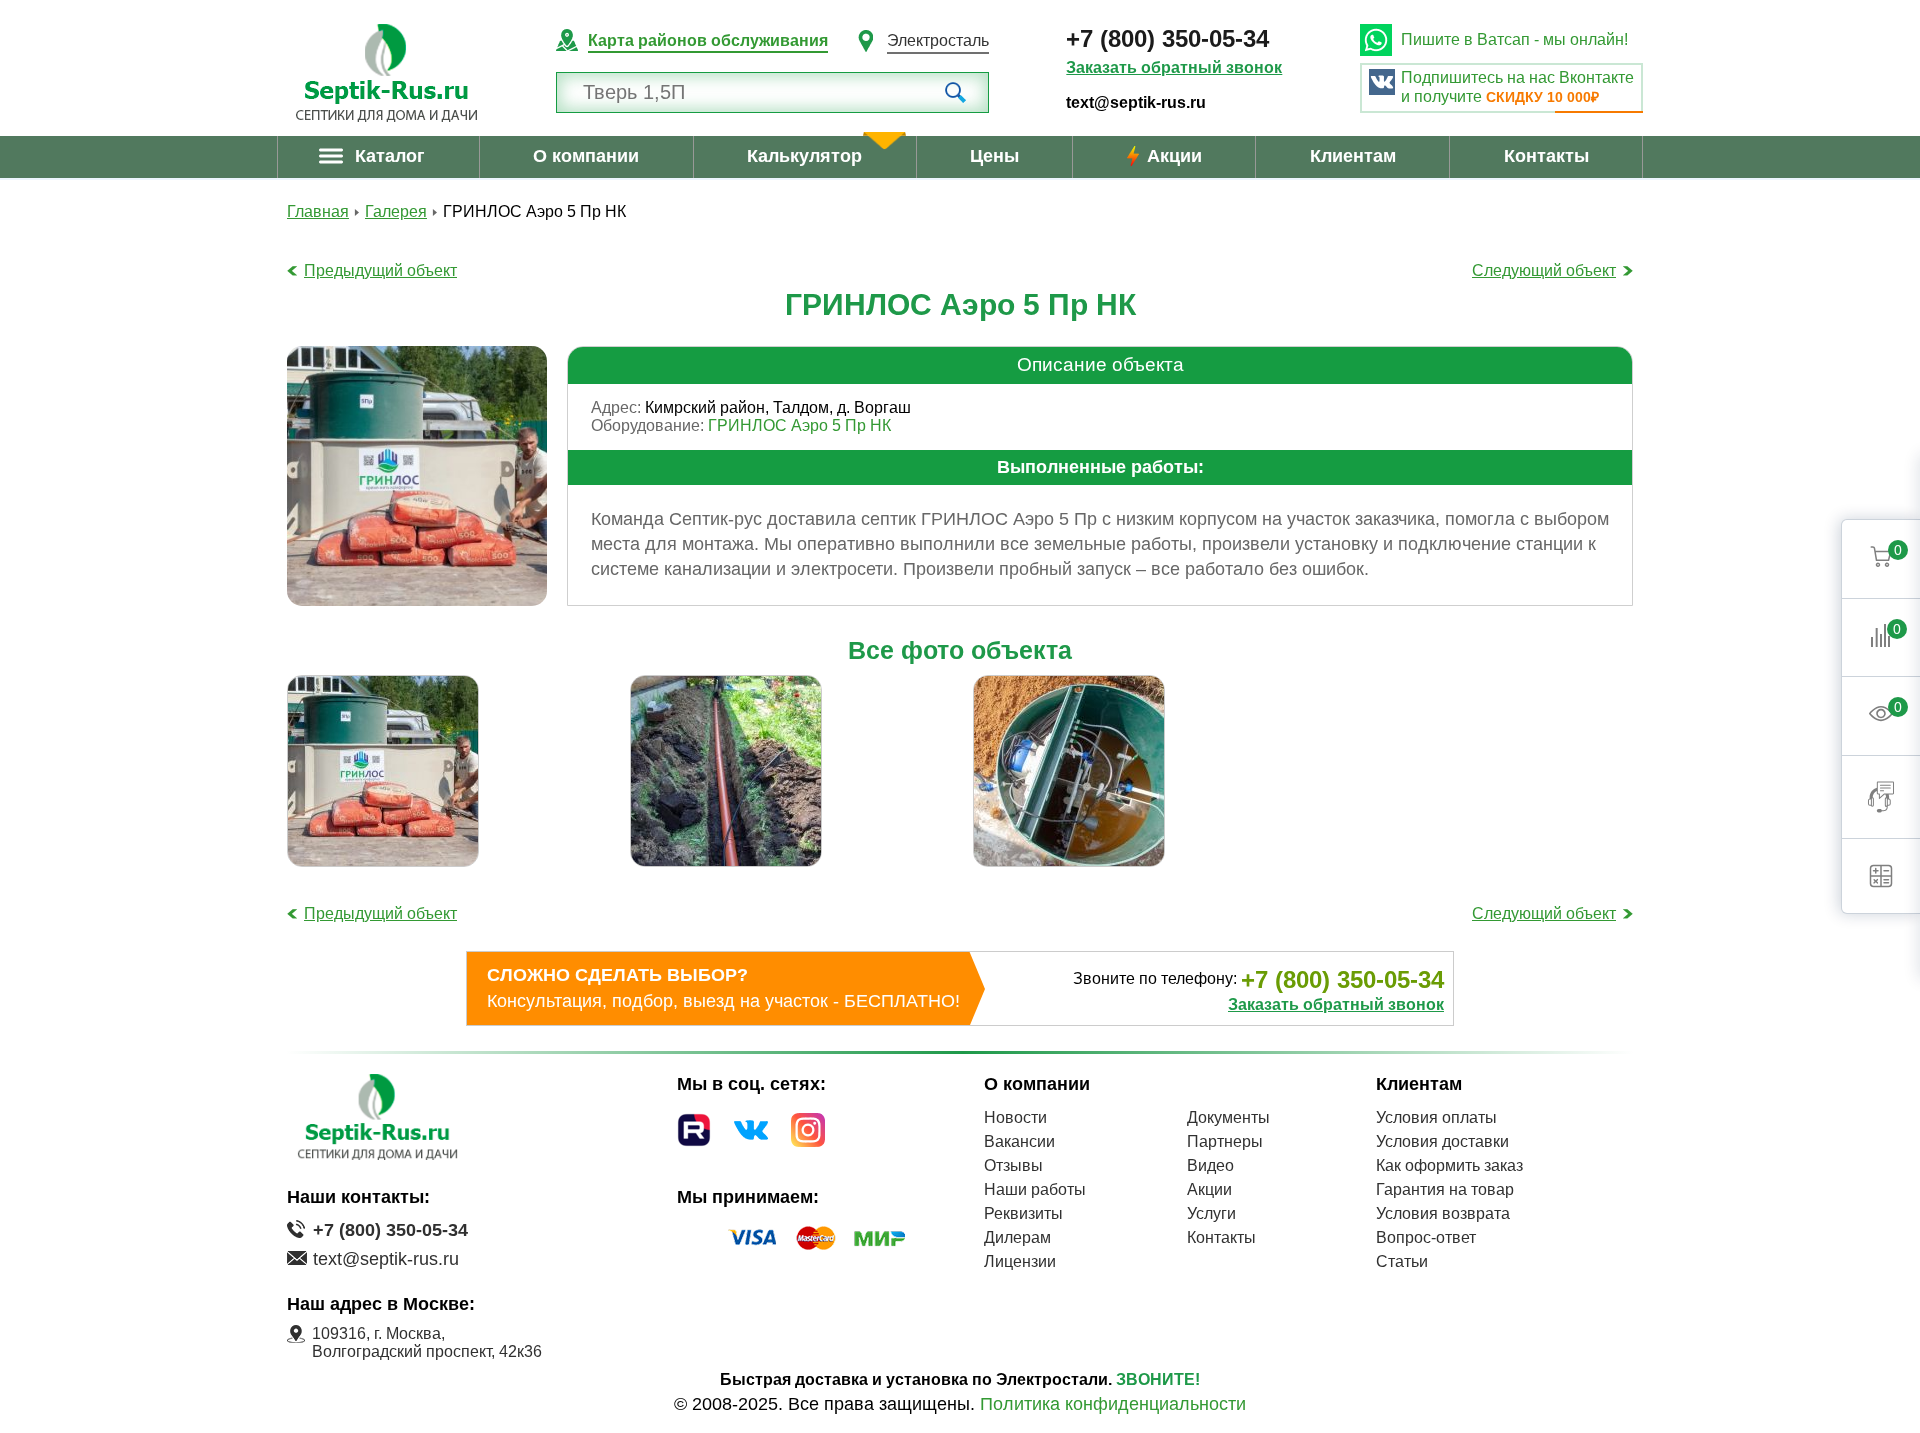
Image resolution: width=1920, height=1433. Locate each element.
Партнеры (1225, 1141)
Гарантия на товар (1445, 1189)
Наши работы (1035, 1189)
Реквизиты (1023, 1213)
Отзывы (1013, 1165)
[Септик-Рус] (386, 73)
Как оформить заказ (1449, 1165)
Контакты (1546, 156)
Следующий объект (1544, 270)
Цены (994, 156)
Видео (1210, 1165)
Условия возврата (1443, 1213)
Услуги (1211, 1213)
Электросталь (938, 40)
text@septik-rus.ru (1136, 102)
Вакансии (1019, 1141)
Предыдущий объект (380, 270)
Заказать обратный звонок (1174, 67)
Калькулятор (804, 156)
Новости (1015, 1117)
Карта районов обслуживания (708, 40)
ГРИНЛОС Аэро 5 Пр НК (799, 425)
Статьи (1402, 1261)
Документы (1228, 1117)
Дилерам (1017, 1237)
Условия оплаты (1436, 1117)
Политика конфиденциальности (1113, 1404)
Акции (1174, 156)
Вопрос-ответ (1426, 1237)
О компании (586, 156)
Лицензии (1020, 1261)
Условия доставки (1442, 1141)
